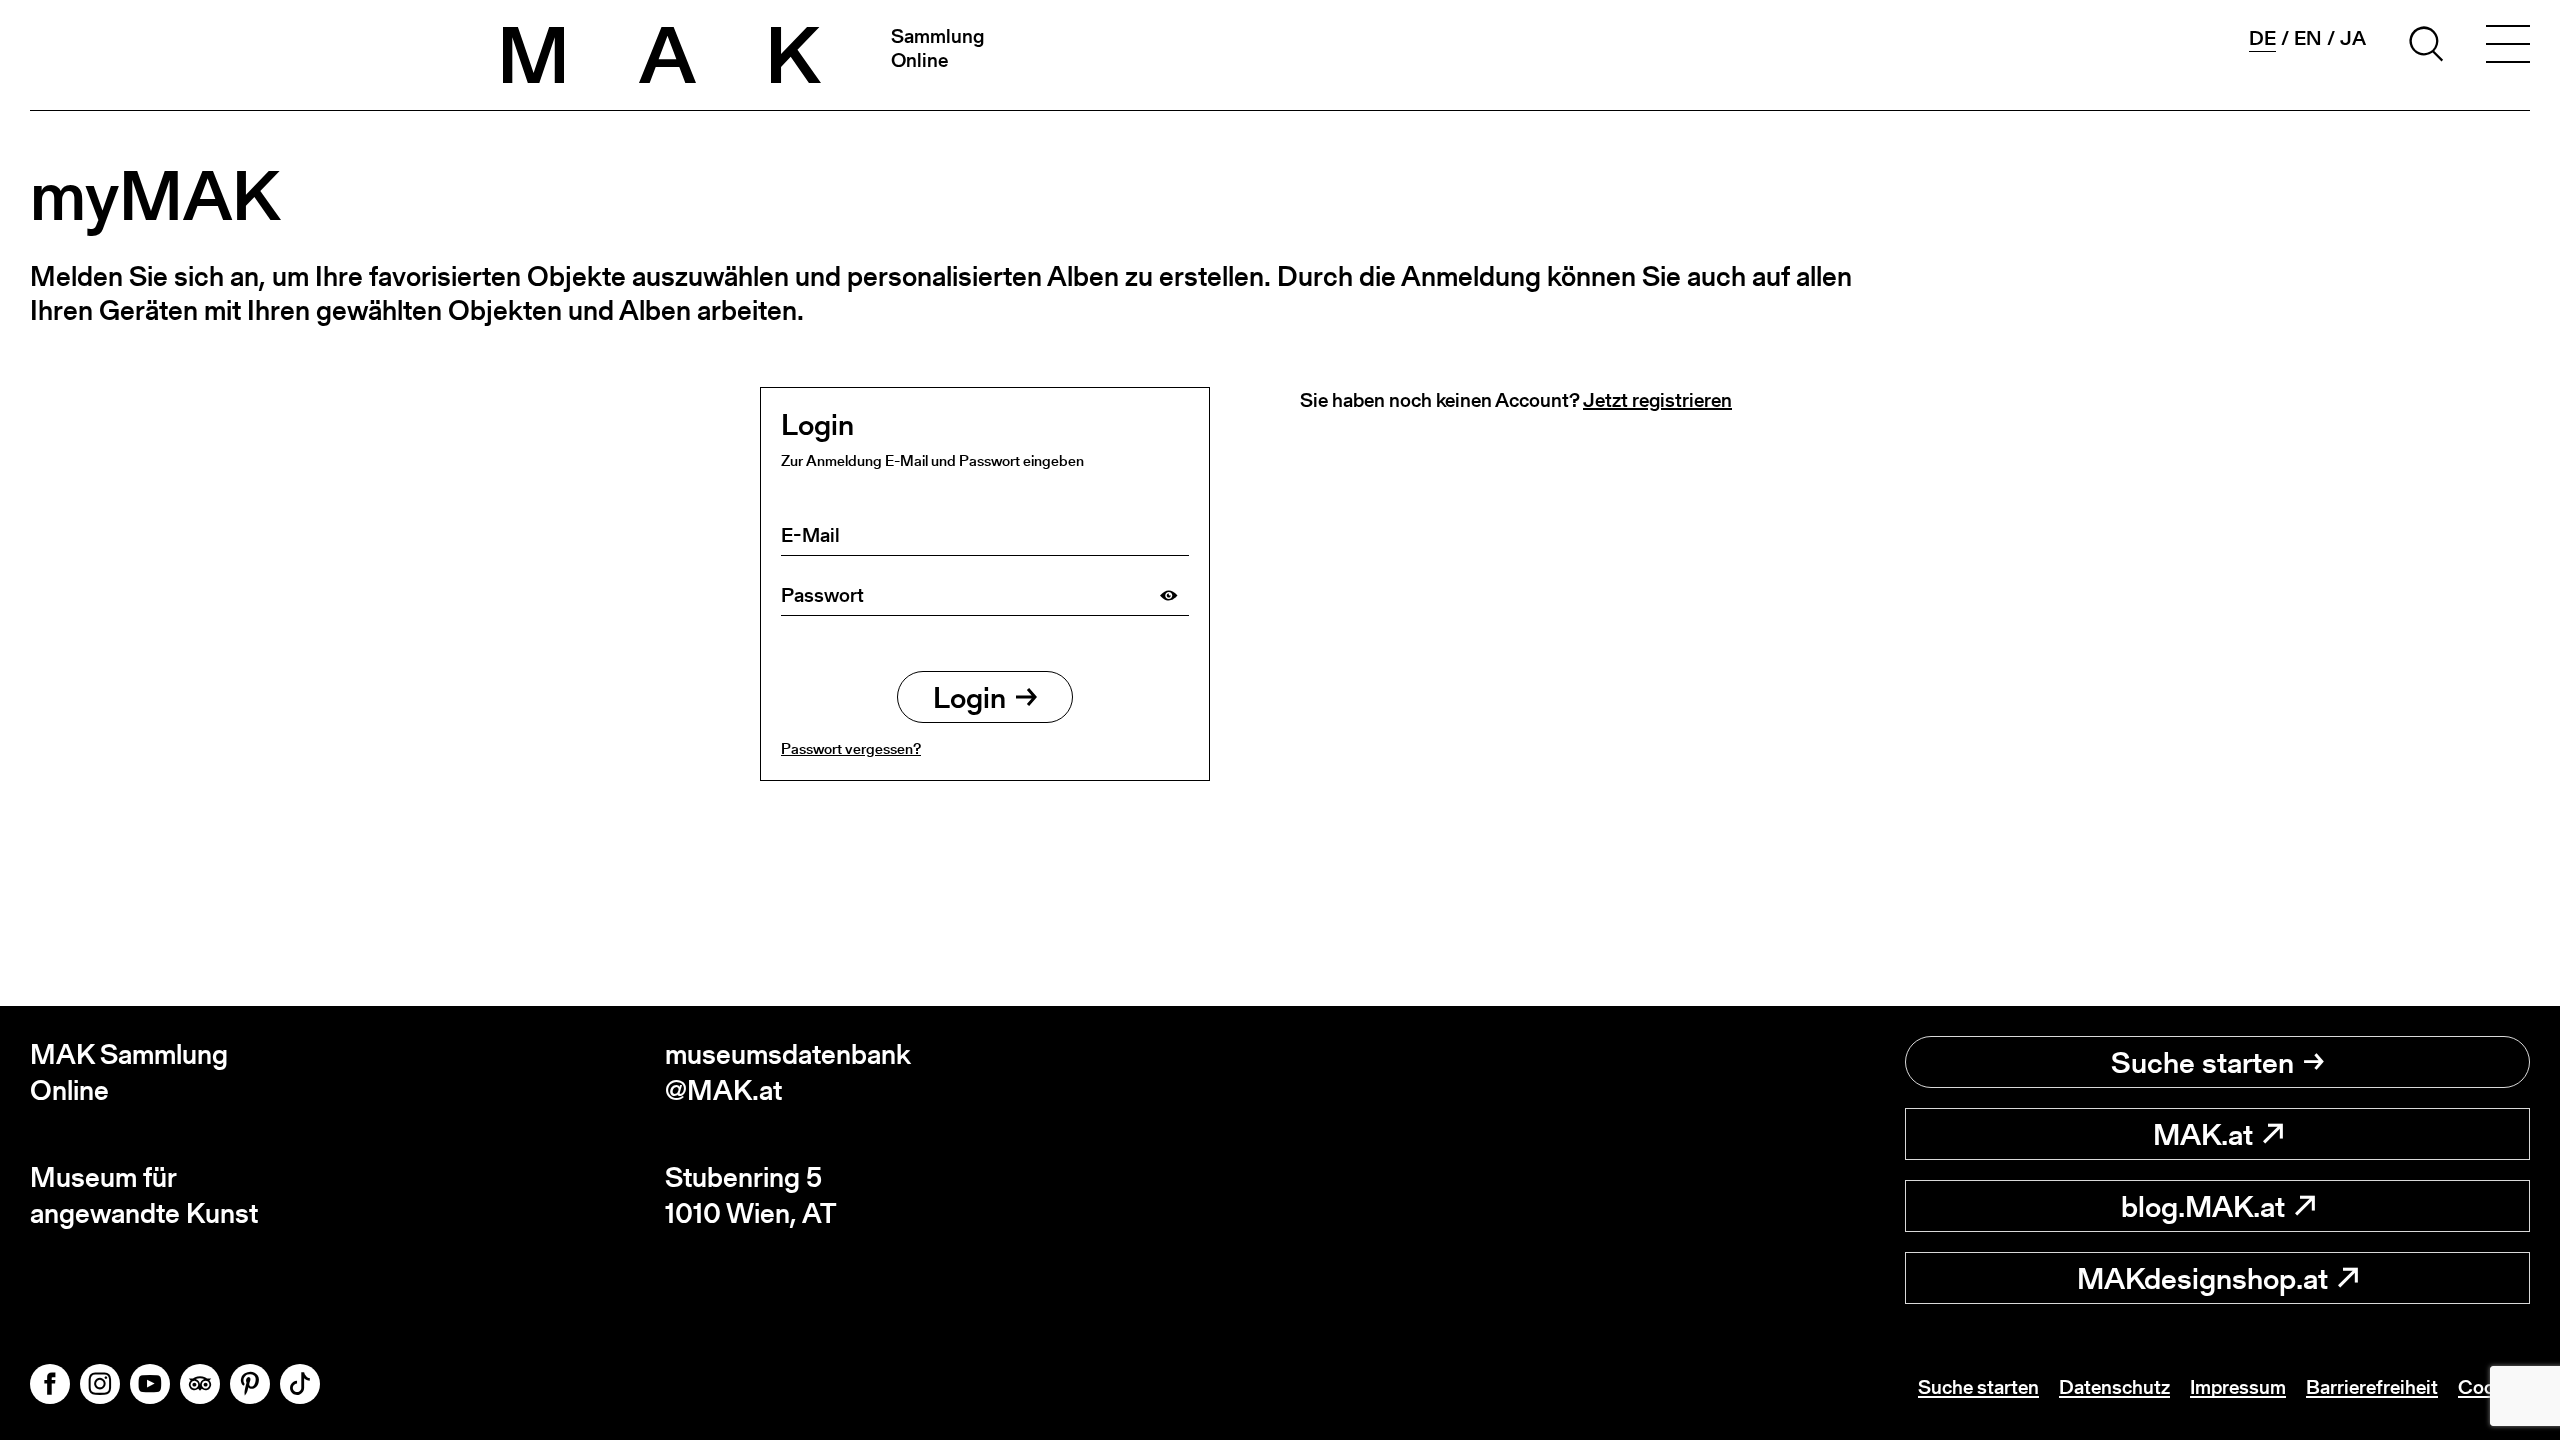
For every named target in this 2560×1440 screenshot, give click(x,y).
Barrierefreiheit (2372, 1387)
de (2262, 38)
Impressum (2238, 1387)
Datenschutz (2114, 1387)
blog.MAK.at (2203, 1206)
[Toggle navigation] (2508, 47)
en (2308, 38)
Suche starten (2202, 1062)
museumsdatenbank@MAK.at (788, 1072)
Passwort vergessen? (851, 748)
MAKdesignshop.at (2202, 1278)
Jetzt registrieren (1657, 400)
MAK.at (2203, 1134)
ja (2353, 38)
